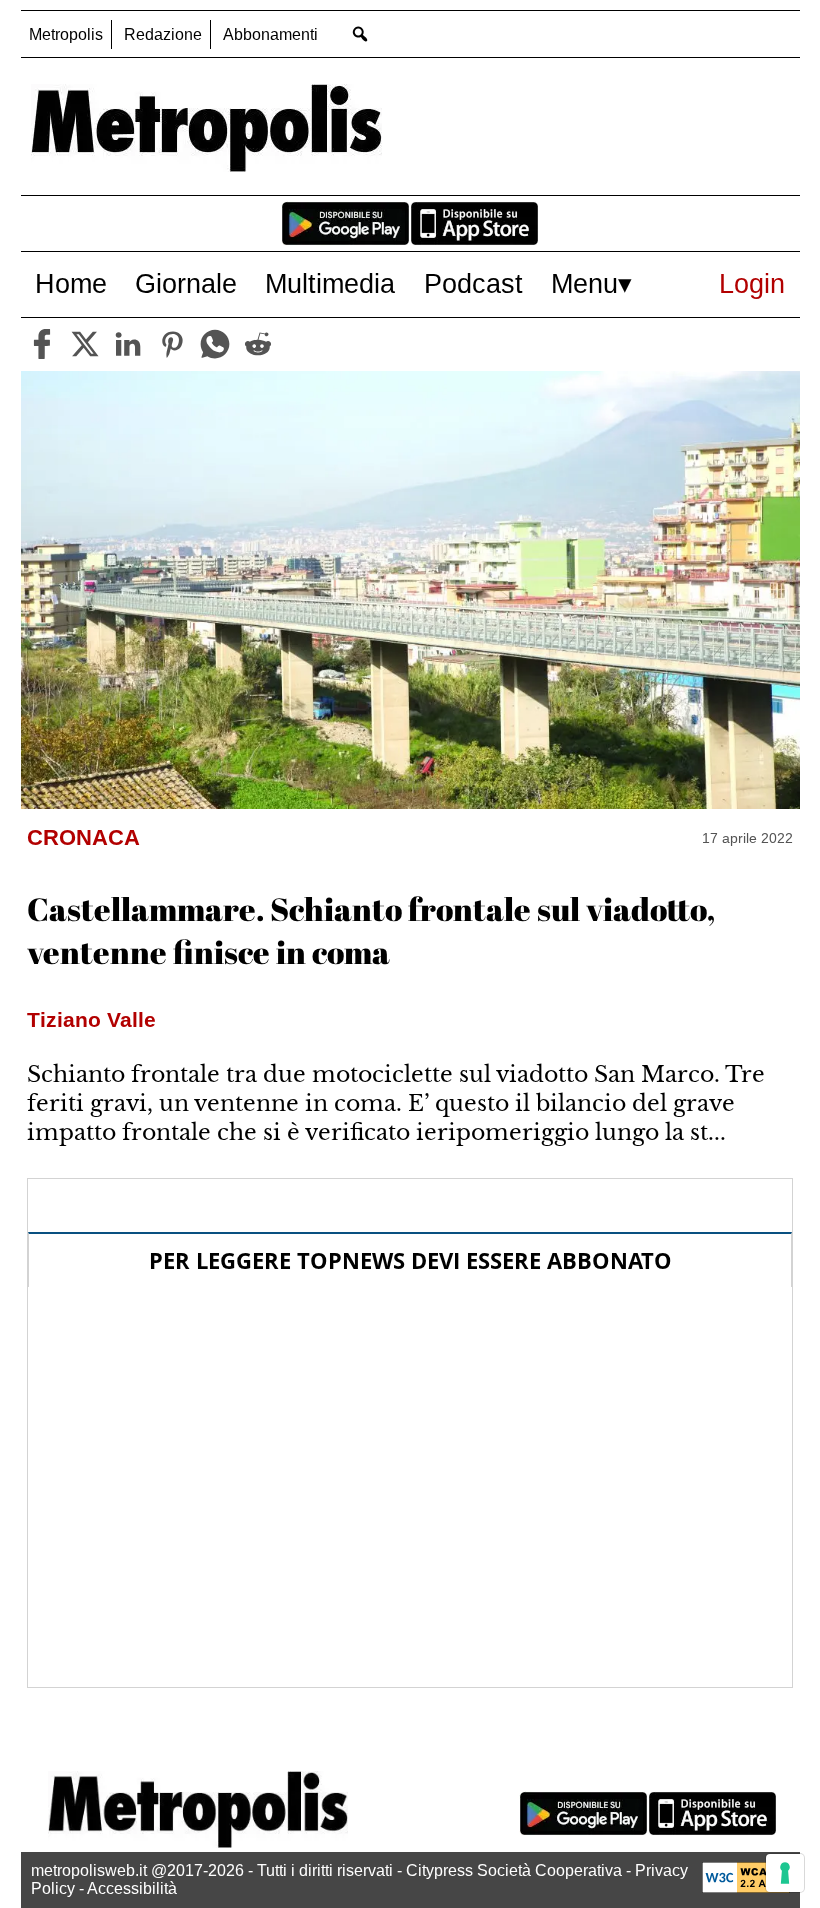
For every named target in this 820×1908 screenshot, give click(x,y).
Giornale (186, 283)
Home (71, 283)
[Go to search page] (360, 33)
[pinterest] (172, 344)
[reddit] (258, 344)
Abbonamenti (270, 34)
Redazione (163, 34)
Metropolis (66, 34)
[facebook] (42, 344)
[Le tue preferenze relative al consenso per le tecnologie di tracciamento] (785, 1873)
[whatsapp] (215, 344)
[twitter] (85, 344)
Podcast (473, 283)
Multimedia (330, 283)
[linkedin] (128, 344)
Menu (584, 283)
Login (752, 283)
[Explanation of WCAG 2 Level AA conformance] (746, 1887)
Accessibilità (132, 1888)
